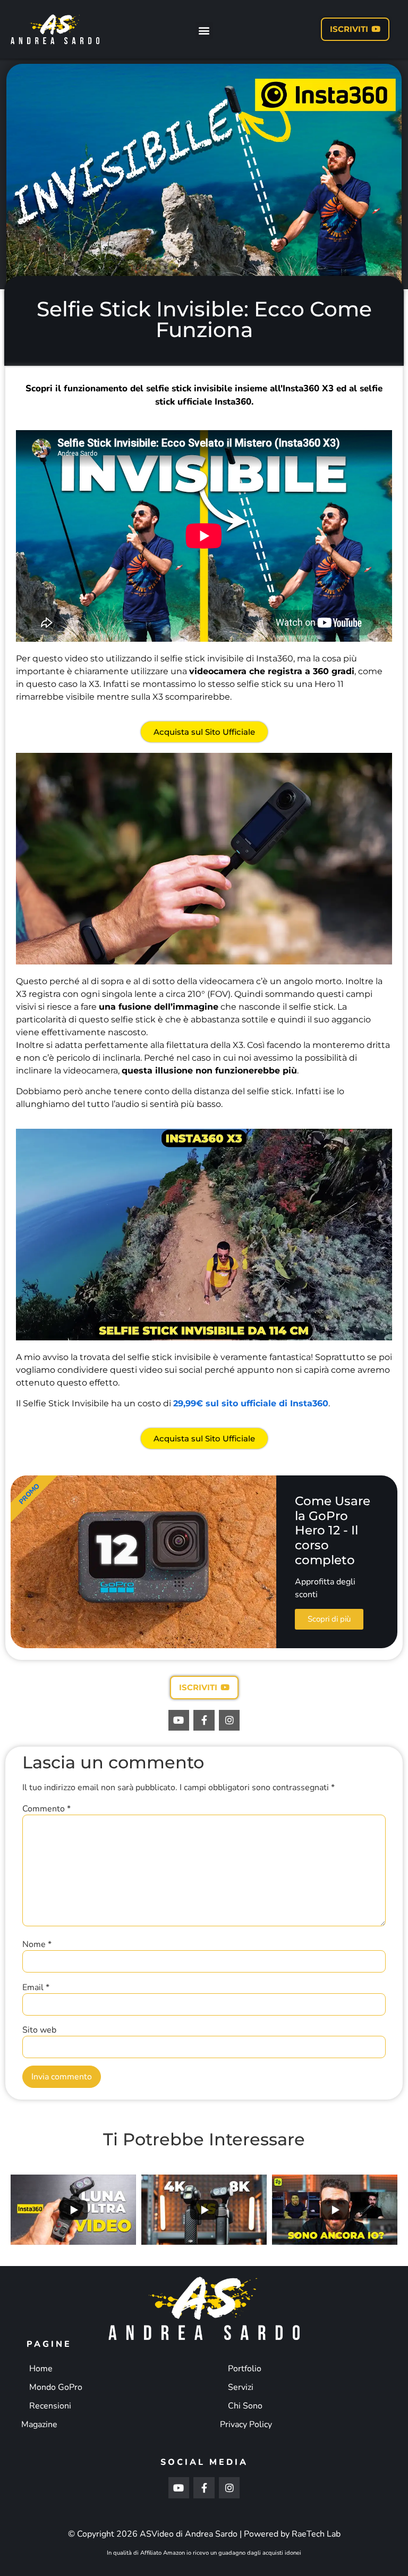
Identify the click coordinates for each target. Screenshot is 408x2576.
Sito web (39, 2030)
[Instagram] (229, 1721)
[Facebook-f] (204, 1721)
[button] (204, 31)
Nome (37, 1944)
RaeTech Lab (316, 2534)
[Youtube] (179, 1721)
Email (36, 1987)
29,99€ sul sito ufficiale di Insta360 (251, 1403)
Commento (46, 1809)
